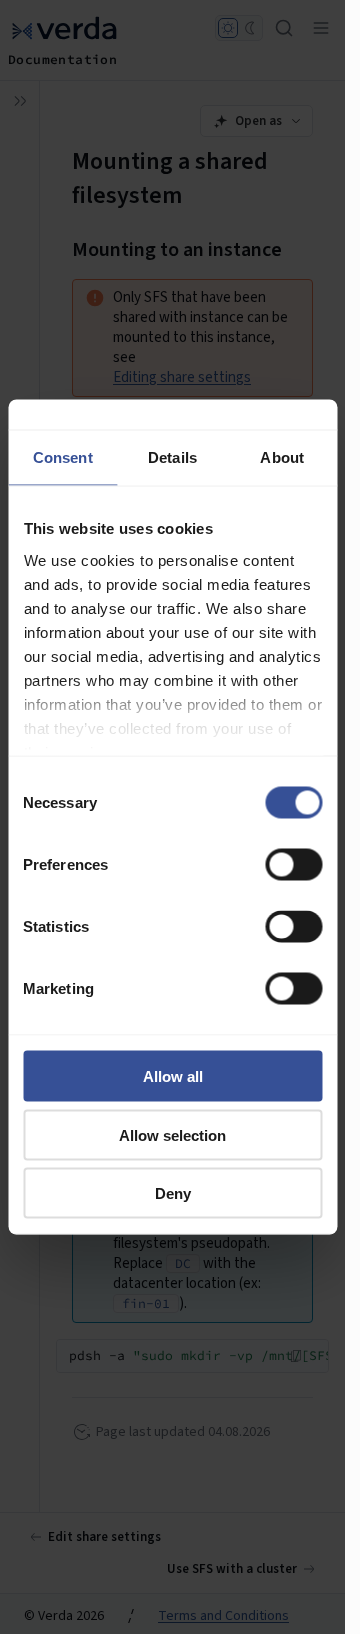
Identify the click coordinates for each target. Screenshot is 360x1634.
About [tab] (282, 457)
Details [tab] (172, 457)
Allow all (173, 1076)
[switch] (293, 865)
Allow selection (172, 1134)
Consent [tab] (63, 457)
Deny (173, 1193)
